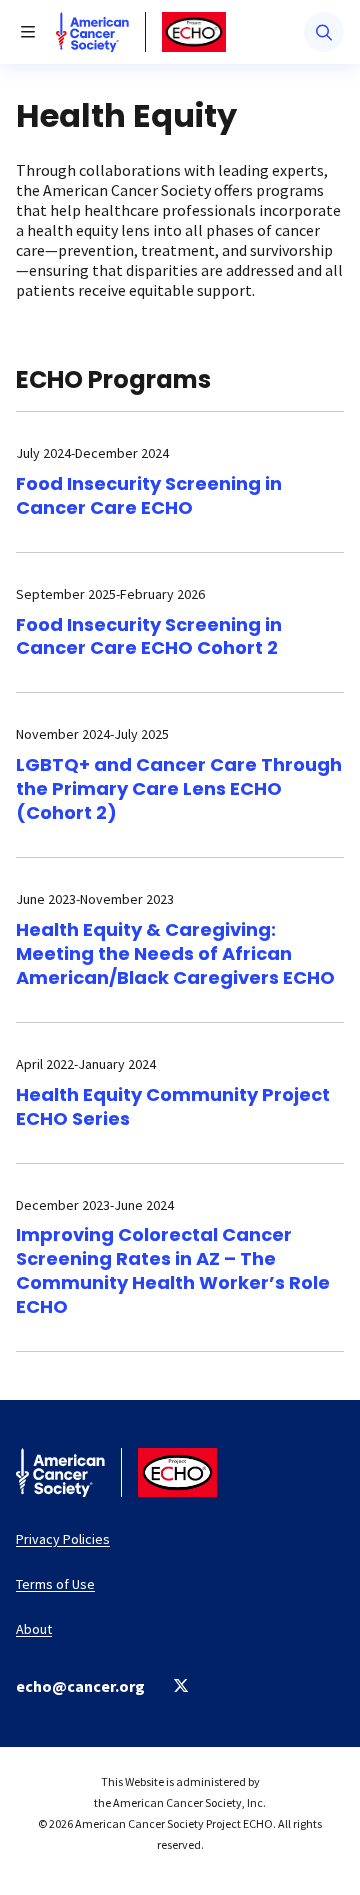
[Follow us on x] (181, 1685)
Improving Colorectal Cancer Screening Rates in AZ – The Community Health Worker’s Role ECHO (173, 1270)
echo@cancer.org (80, 1686)
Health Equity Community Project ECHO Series (173, 1106)
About (34, 1629)
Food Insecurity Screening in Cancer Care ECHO (149, 495)
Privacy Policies (63, 1539)
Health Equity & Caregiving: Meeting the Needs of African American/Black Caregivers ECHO (175, 953)
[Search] (324, 32)
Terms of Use (55, 1584)
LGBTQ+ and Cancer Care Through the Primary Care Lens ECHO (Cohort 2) (179, 788)
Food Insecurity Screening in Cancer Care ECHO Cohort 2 (149, 636)
